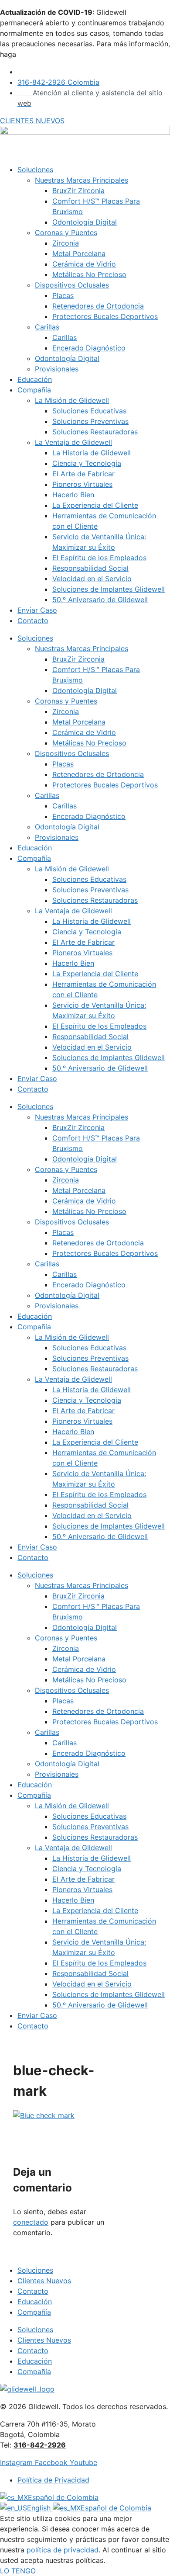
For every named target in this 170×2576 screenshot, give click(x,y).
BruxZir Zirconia (78, 191)
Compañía (34, 390)
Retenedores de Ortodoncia (98, 306)
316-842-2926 (40, 2445)
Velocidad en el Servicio (92, 579)
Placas (63, 295)
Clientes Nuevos (44, 2281)
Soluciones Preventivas (90, 421)
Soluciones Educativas (89, 411)
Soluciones (35, 170)
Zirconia (66, 243)
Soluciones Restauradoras (95, 432)
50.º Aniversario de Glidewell (100, 600)
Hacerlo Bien (73, 495)
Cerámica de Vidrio (84, 264)
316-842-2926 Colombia (58, 82)
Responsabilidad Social (90, 568)
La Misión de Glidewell (72, 400)
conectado (31, 2222)
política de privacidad (63, 2550)
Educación (35, 379)
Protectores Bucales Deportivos (105, 316)
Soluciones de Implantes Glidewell (109, 589)
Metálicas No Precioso (89, 274)
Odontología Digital (85, 222)
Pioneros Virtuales (82, 484)
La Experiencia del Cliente (95, 505)
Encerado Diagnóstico (89, 348)
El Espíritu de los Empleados (99, 558)
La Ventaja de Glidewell (73, 442)
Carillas (47, 327)
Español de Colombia (63, 2497)
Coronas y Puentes (66, 232)
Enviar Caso (37, 610)
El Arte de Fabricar (83, 474)
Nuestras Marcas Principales (82, 180)
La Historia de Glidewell (92, 453)
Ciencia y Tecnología (87, 463)
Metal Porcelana (79, 253)
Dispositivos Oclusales (72, 285)
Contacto (33, 621)
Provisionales (57, 369)
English (40, 2508)
